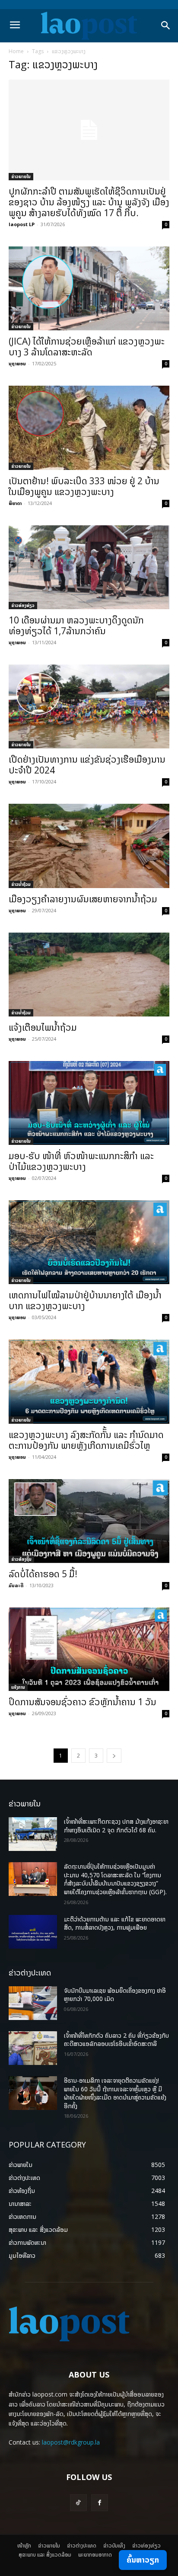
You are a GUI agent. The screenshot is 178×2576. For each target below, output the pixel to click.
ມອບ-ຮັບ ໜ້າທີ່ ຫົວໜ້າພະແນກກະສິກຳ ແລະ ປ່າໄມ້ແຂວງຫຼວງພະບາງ (81, 1161)
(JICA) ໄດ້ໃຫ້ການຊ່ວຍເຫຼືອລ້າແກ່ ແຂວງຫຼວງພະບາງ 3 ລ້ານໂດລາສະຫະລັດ (87, 347)
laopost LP (22, 224)
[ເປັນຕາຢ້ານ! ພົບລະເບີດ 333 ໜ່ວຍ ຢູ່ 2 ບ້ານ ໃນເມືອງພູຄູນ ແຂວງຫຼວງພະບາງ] (89, 428)
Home (16, 51)
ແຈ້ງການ (18, 1687)
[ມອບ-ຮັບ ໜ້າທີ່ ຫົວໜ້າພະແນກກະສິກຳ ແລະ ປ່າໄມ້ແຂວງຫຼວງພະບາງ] (89, 1103)
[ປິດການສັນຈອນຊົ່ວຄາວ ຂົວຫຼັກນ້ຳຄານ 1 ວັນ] (89, 1649)
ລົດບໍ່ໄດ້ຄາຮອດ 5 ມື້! (43, 1574)
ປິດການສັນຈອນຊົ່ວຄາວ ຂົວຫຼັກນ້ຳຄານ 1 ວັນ (83, 1702)
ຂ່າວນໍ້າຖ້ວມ (21, 884)
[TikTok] (78, 2503)
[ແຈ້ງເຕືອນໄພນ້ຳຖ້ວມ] (89, 975)
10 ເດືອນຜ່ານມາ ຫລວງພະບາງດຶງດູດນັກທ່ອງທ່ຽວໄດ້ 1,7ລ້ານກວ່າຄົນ (76, 625)
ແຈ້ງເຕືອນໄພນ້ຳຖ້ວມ (43, 1027)
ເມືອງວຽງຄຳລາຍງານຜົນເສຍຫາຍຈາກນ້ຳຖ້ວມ (83, 899)
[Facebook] (100, 2503)
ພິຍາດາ (15, 503)
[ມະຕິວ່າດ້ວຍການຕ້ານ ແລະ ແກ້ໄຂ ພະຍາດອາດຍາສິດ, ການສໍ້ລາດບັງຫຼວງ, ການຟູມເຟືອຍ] (33, 1932)
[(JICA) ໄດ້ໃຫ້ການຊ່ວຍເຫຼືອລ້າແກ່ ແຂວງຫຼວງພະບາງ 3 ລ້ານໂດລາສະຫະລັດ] (89, 288)
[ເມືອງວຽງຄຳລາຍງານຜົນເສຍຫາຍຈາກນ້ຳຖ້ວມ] (89, 846)
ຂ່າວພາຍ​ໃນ (21, 176)
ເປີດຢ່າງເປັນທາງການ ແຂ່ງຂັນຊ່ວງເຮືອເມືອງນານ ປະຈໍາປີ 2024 (87, 765)
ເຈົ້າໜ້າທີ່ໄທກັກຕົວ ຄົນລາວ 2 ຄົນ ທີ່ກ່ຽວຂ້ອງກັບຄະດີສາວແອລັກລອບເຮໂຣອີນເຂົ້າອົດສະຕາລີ (116, 2040)
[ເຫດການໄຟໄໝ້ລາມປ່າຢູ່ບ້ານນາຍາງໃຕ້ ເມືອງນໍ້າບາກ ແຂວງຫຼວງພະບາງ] (89, 1242)
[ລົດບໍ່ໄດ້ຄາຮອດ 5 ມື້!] (89, 1521)
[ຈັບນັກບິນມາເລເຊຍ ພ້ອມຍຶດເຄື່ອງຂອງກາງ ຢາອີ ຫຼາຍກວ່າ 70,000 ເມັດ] (33, 2003)
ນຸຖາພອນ (17, 363)
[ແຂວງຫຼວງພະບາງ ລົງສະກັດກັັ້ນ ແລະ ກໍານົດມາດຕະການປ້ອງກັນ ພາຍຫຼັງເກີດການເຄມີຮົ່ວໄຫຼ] (89, 1381)
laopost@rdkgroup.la (71, 2442)
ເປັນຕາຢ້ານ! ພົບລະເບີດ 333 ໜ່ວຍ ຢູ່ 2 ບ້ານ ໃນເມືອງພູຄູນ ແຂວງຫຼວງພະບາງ (84, 486)
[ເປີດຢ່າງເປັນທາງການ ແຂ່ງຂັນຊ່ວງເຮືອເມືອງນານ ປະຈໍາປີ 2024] (89, 706)
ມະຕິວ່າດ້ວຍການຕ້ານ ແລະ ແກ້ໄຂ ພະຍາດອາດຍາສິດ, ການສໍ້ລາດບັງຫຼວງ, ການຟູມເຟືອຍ (115, 1923)
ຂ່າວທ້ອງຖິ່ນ (21, 1559)
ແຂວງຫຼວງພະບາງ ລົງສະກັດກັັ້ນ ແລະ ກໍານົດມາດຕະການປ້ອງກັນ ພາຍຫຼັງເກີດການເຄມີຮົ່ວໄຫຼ (86, 1440)
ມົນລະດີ (16, 1585)
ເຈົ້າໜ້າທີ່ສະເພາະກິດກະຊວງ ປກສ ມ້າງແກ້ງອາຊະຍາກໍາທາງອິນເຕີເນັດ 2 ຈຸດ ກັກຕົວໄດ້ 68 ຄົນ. (116, 1826)
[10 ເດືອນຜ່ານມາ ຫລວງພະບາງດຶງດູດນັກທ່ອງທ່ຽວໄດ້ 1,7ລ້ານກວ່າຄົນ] (89, 567)
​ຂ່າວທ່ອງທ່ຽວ (23, 605)
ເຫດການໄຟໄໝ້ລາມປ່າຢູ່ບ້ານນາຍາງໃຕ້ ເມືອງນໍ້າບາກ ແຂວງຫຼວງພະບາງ (85, 1300)
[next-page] (114, 1756)
